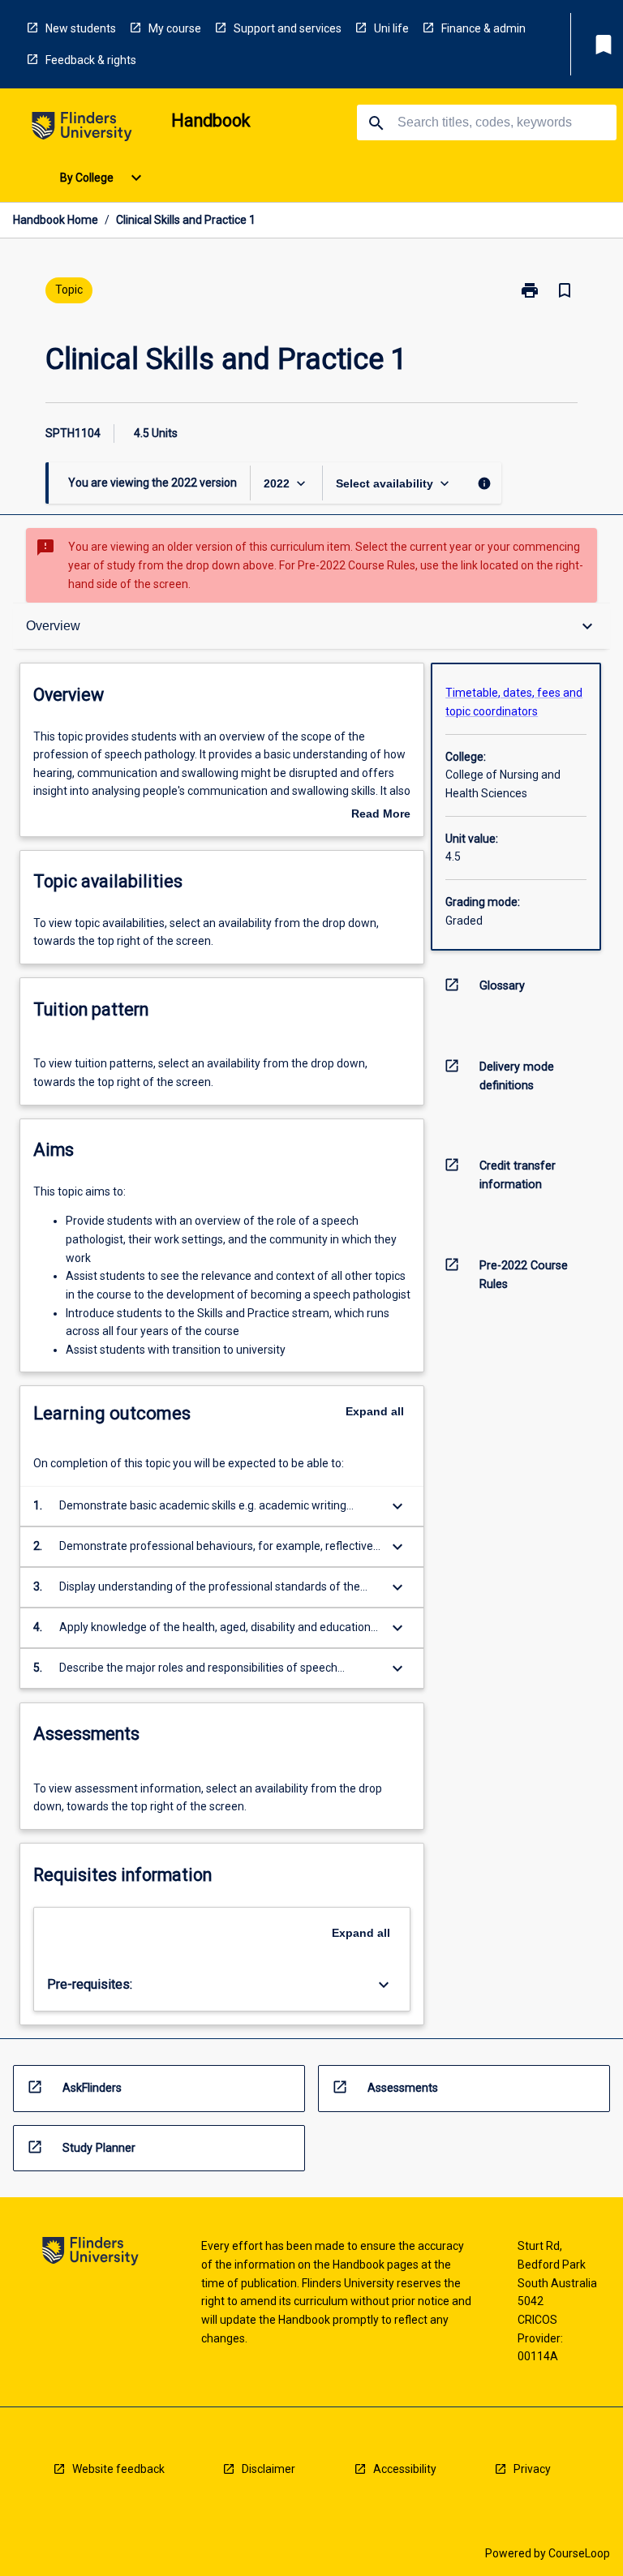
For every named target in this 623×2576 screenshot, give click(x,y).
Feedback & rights (91, 60)
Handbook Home (56, 220)
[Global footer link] (90, 2254)
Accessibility (405, 2469)
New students (81, 28)
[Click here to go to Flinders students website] (82, 129)
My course (175, 28)
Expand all (375, 1411)
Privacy (532, 2469)
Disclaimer (269, 2469)
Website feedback (118, 2469)
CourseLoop (579, 2553)
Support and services (288, 28)
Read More (381, 815)
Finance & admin (483, 28)
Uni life (391, 28)
